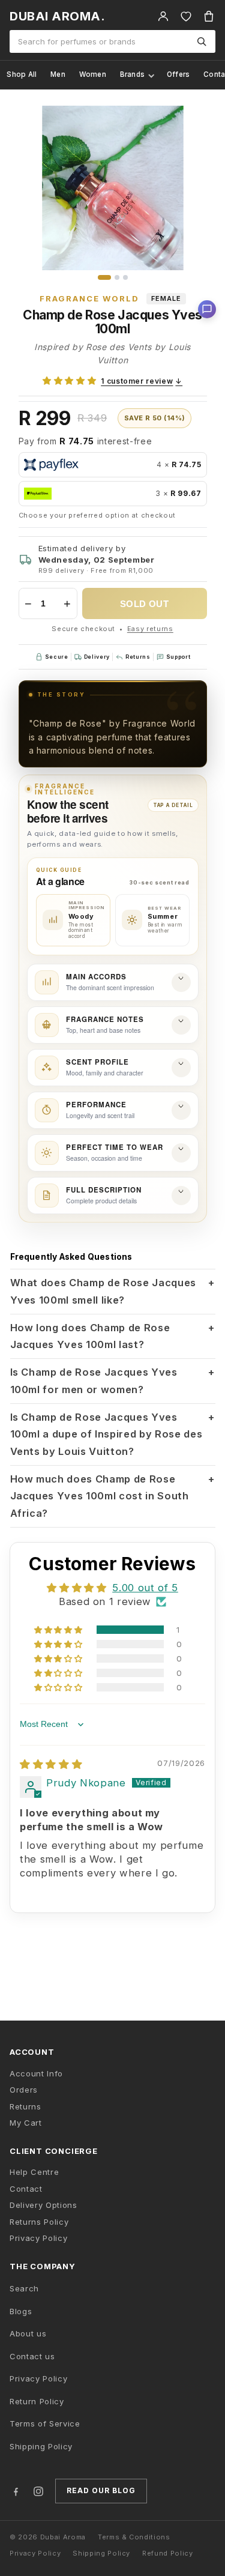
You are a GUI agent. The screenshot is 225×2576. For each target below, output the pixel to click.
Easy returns (150, 629)
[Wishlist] (186, 16)
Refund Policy (168, 2553)
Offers (178, 74)
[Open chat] (207, 309)
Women (93, 74)
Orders (24, 2090)
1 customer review (142, 381)
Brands (133, 74)
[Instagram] (38, 2491)
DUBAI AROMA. (57, 16)
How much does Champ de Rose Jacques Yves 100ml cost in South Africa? (113, 1496)
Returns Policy (39, 2222)
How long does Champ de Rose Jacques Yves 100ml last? (113, 1336)
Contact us (32, 2356)
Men (58, 74)
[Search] (202, 41)
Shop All (22, 74)
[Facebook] (16, 2491)
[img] (51, 1764)
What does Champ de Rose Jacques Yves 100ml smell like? (113, 1291)
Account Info (36, 2073)
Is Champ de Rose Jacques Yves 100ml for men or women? (113, 1381)
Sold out (145, 604)
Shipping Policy (41, 2446)
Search (24, 2288)
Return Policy (37, 2401)
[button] (69, 381)
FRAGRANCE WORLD (89, 298)
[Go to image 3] (125, 277)
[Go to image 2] (117, 277)
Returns (25, 2106)
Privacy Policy (38, 2238)
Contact (26, 2189)
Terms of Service (45, 2423)
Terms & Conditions (134, 2537)
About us (28, 2333)
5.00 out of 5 (145, 1588)
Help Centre (34, 2172)
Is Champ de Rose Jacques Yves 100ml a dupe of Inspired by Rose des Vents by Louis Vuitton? (113, 1434)
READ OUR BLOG (101, 2490)
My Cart (26, 2123)
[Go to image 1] (104, 277)
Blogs (21, 2311)
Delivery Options (43, 2205)
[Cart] (209, 16)
